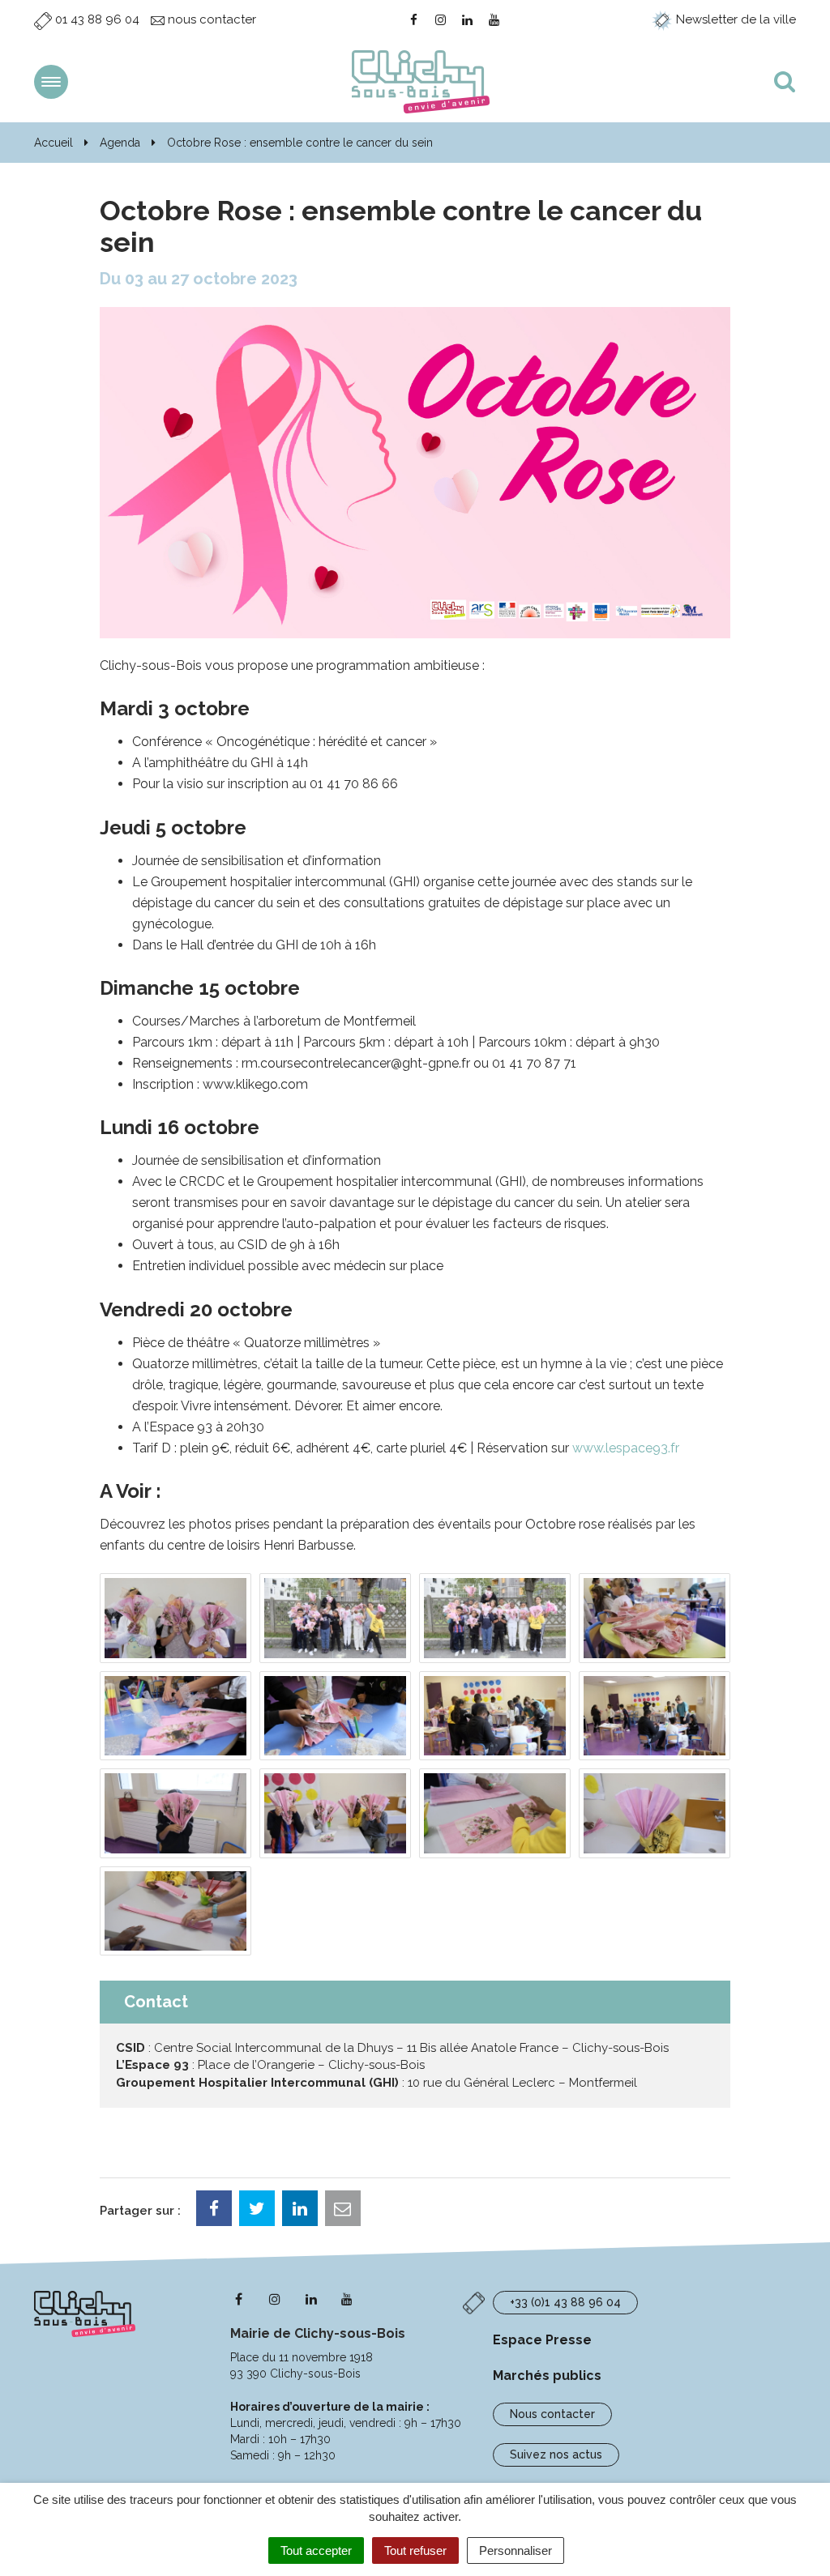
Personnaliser (516, 2550)
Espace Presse (542, 2340)
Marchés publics (547, 2376)
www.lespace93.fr (626, 1448)
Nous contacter (552, 2414)
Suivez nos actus (556, 2454)
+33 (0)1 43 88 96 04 (565, 2302)
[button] (175, 1618)
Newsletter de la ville (734, 19)
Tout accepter (316, 2550)
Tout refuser (415, 2550)
